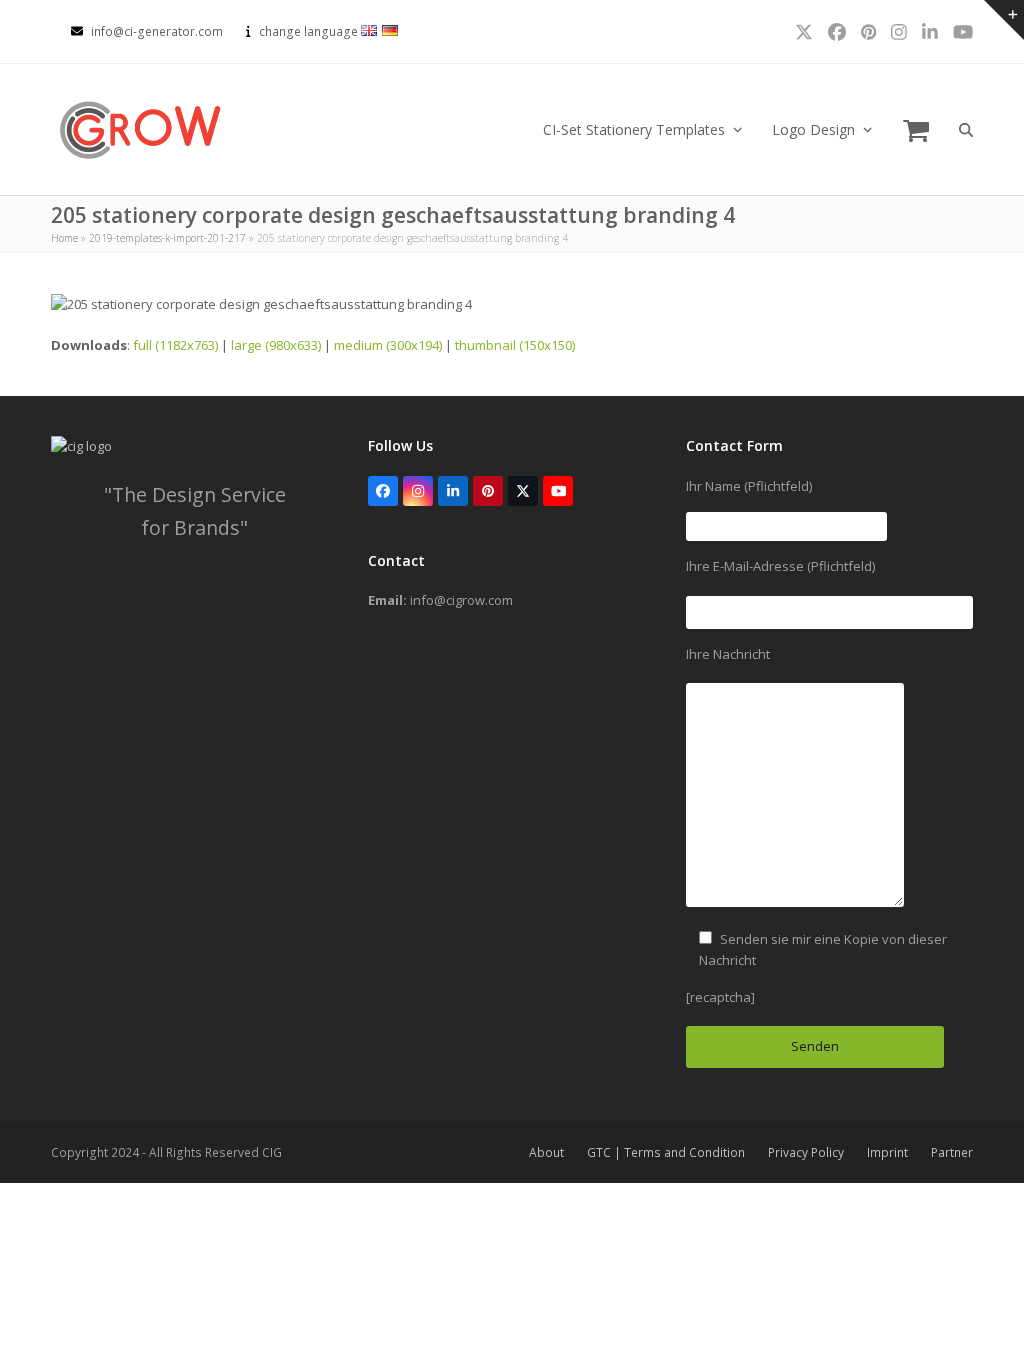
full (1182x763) (175, 345)
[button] (916, 129)
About (546, 1152)
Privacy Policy (806, 1152)
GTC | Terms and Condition (666, 1152)
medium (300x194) (388, 345)
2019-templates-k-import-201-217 (167, 238)
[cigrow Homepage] (81, 446)
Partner (952, 1152)
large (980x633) (276, 345)
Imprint (887, 1152)
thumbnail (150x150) (515, 345)
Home (64, 238)
